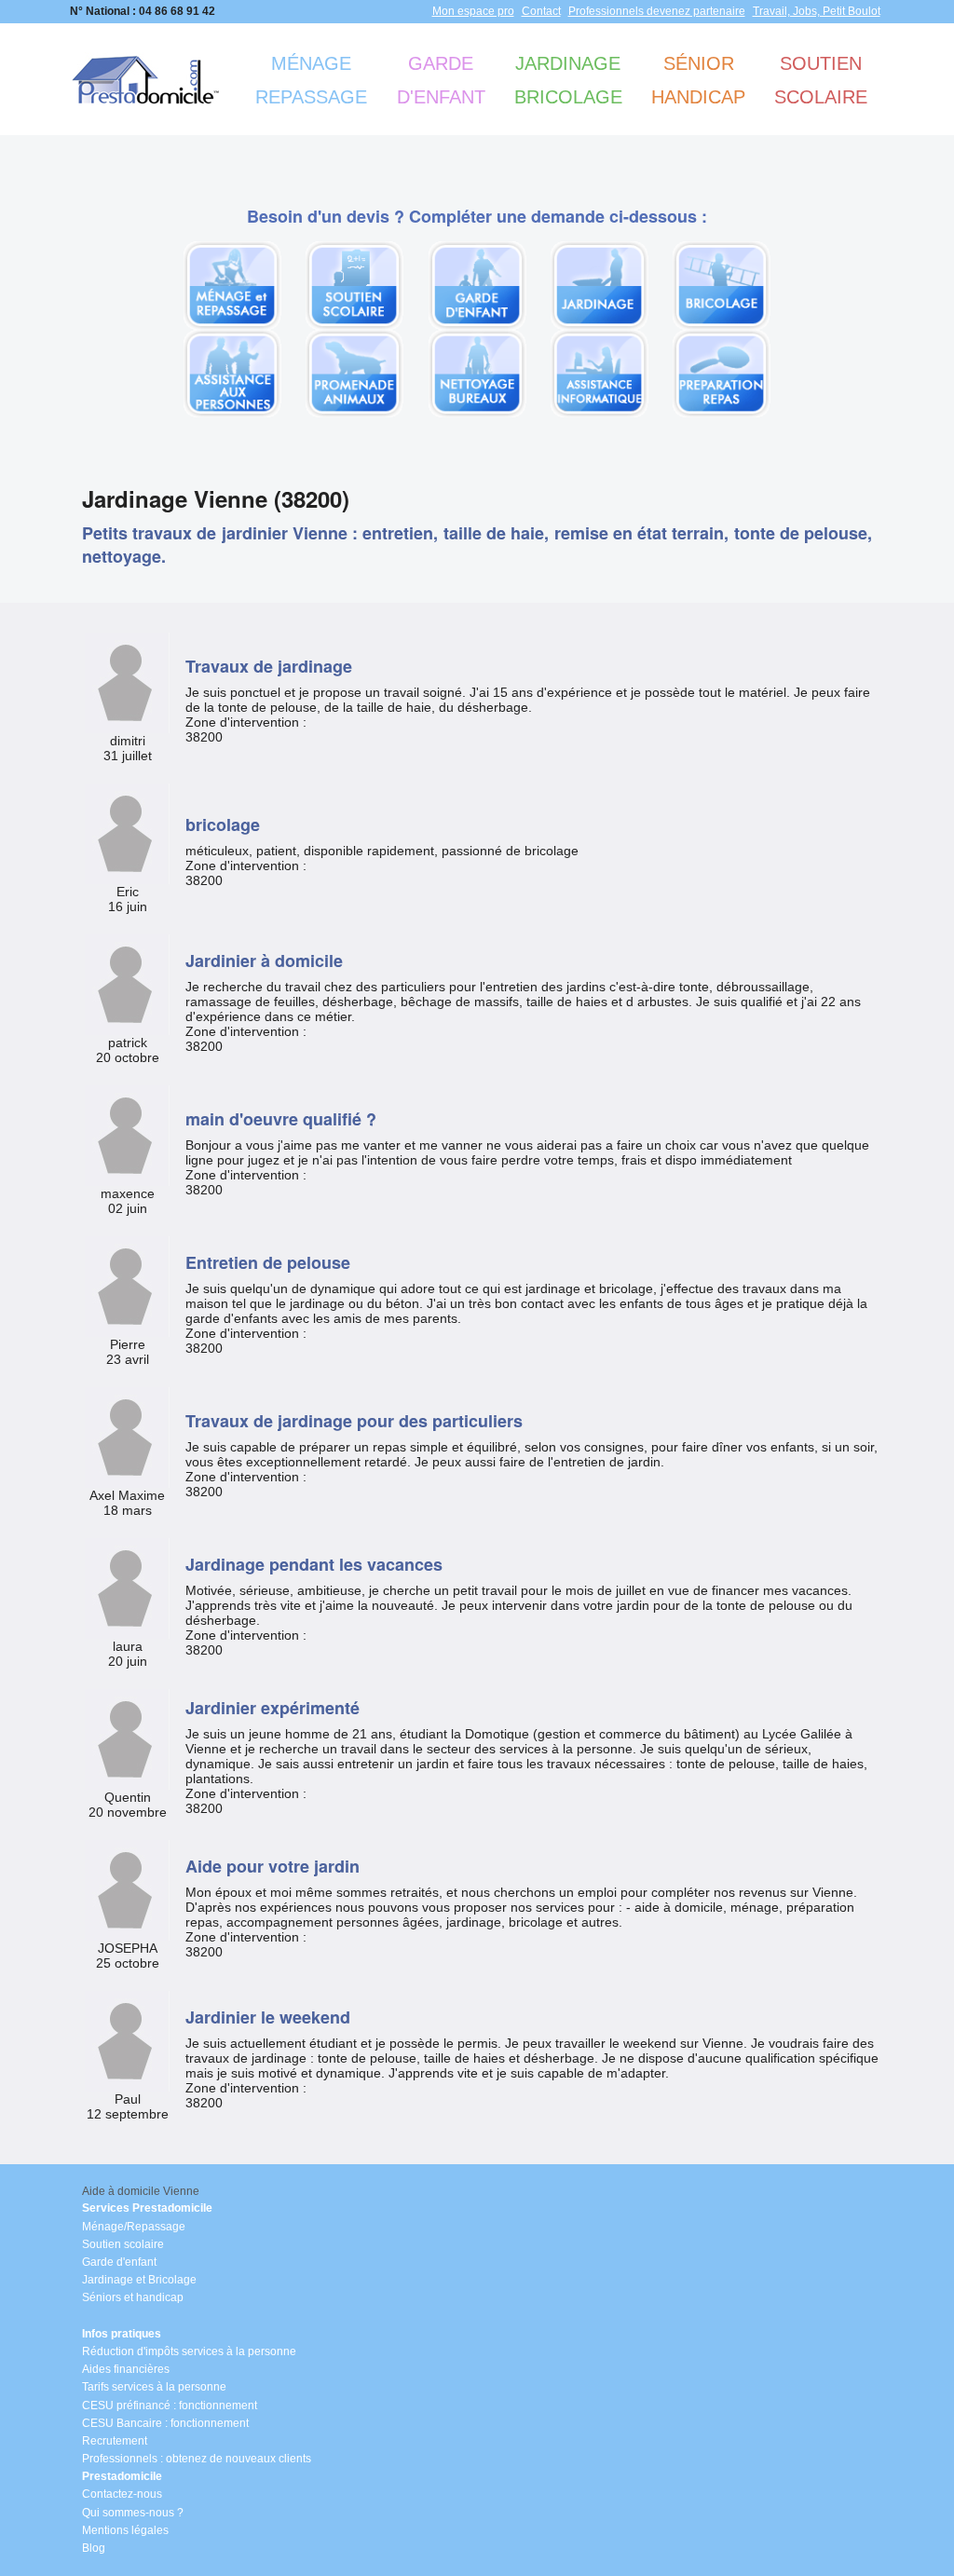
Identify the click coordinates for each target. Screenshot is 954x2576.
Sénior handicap (698, 80)
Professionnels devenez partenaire (657, 11)
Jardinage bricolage (568, 80)
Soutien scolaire (821, 80)
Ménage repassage (311, 80)
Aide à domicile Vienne (141, 2191)
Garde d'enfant (441, 80)
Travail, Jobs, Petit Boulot (817, 11)
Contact (541, 11)
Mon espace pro (473, 11)
